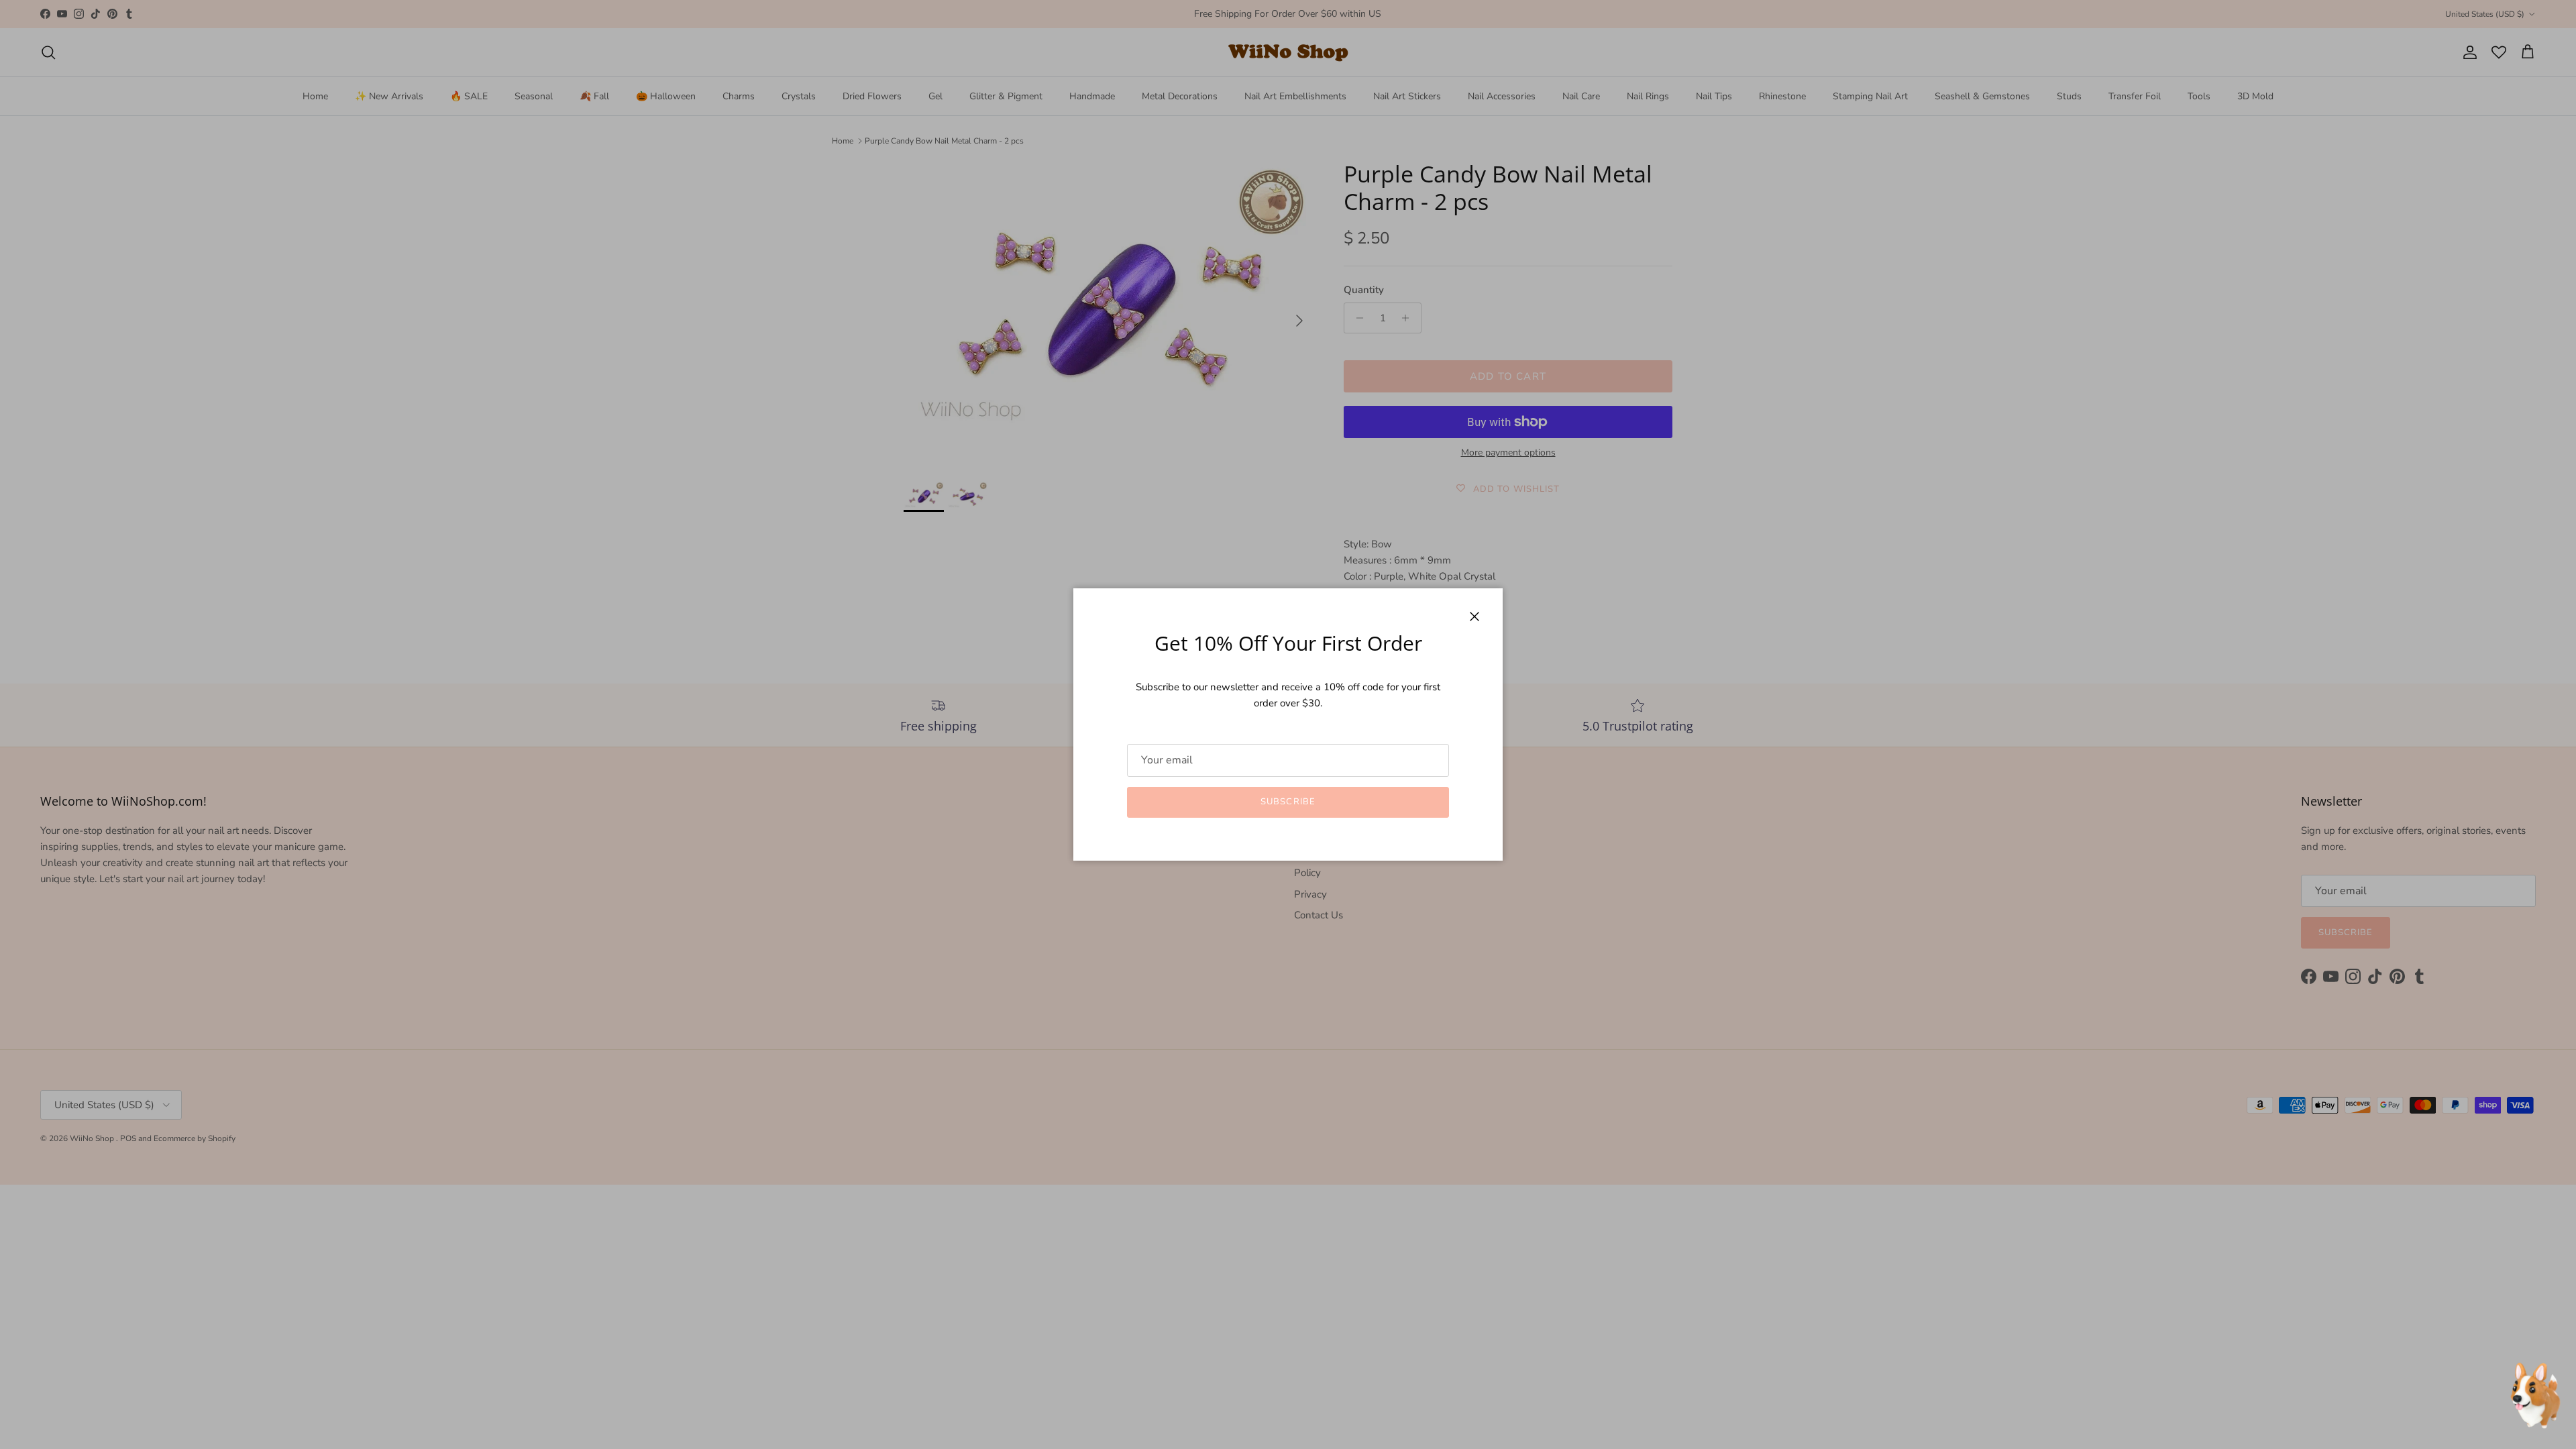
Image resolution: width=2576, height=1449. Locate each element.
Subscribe (1288, 802)
